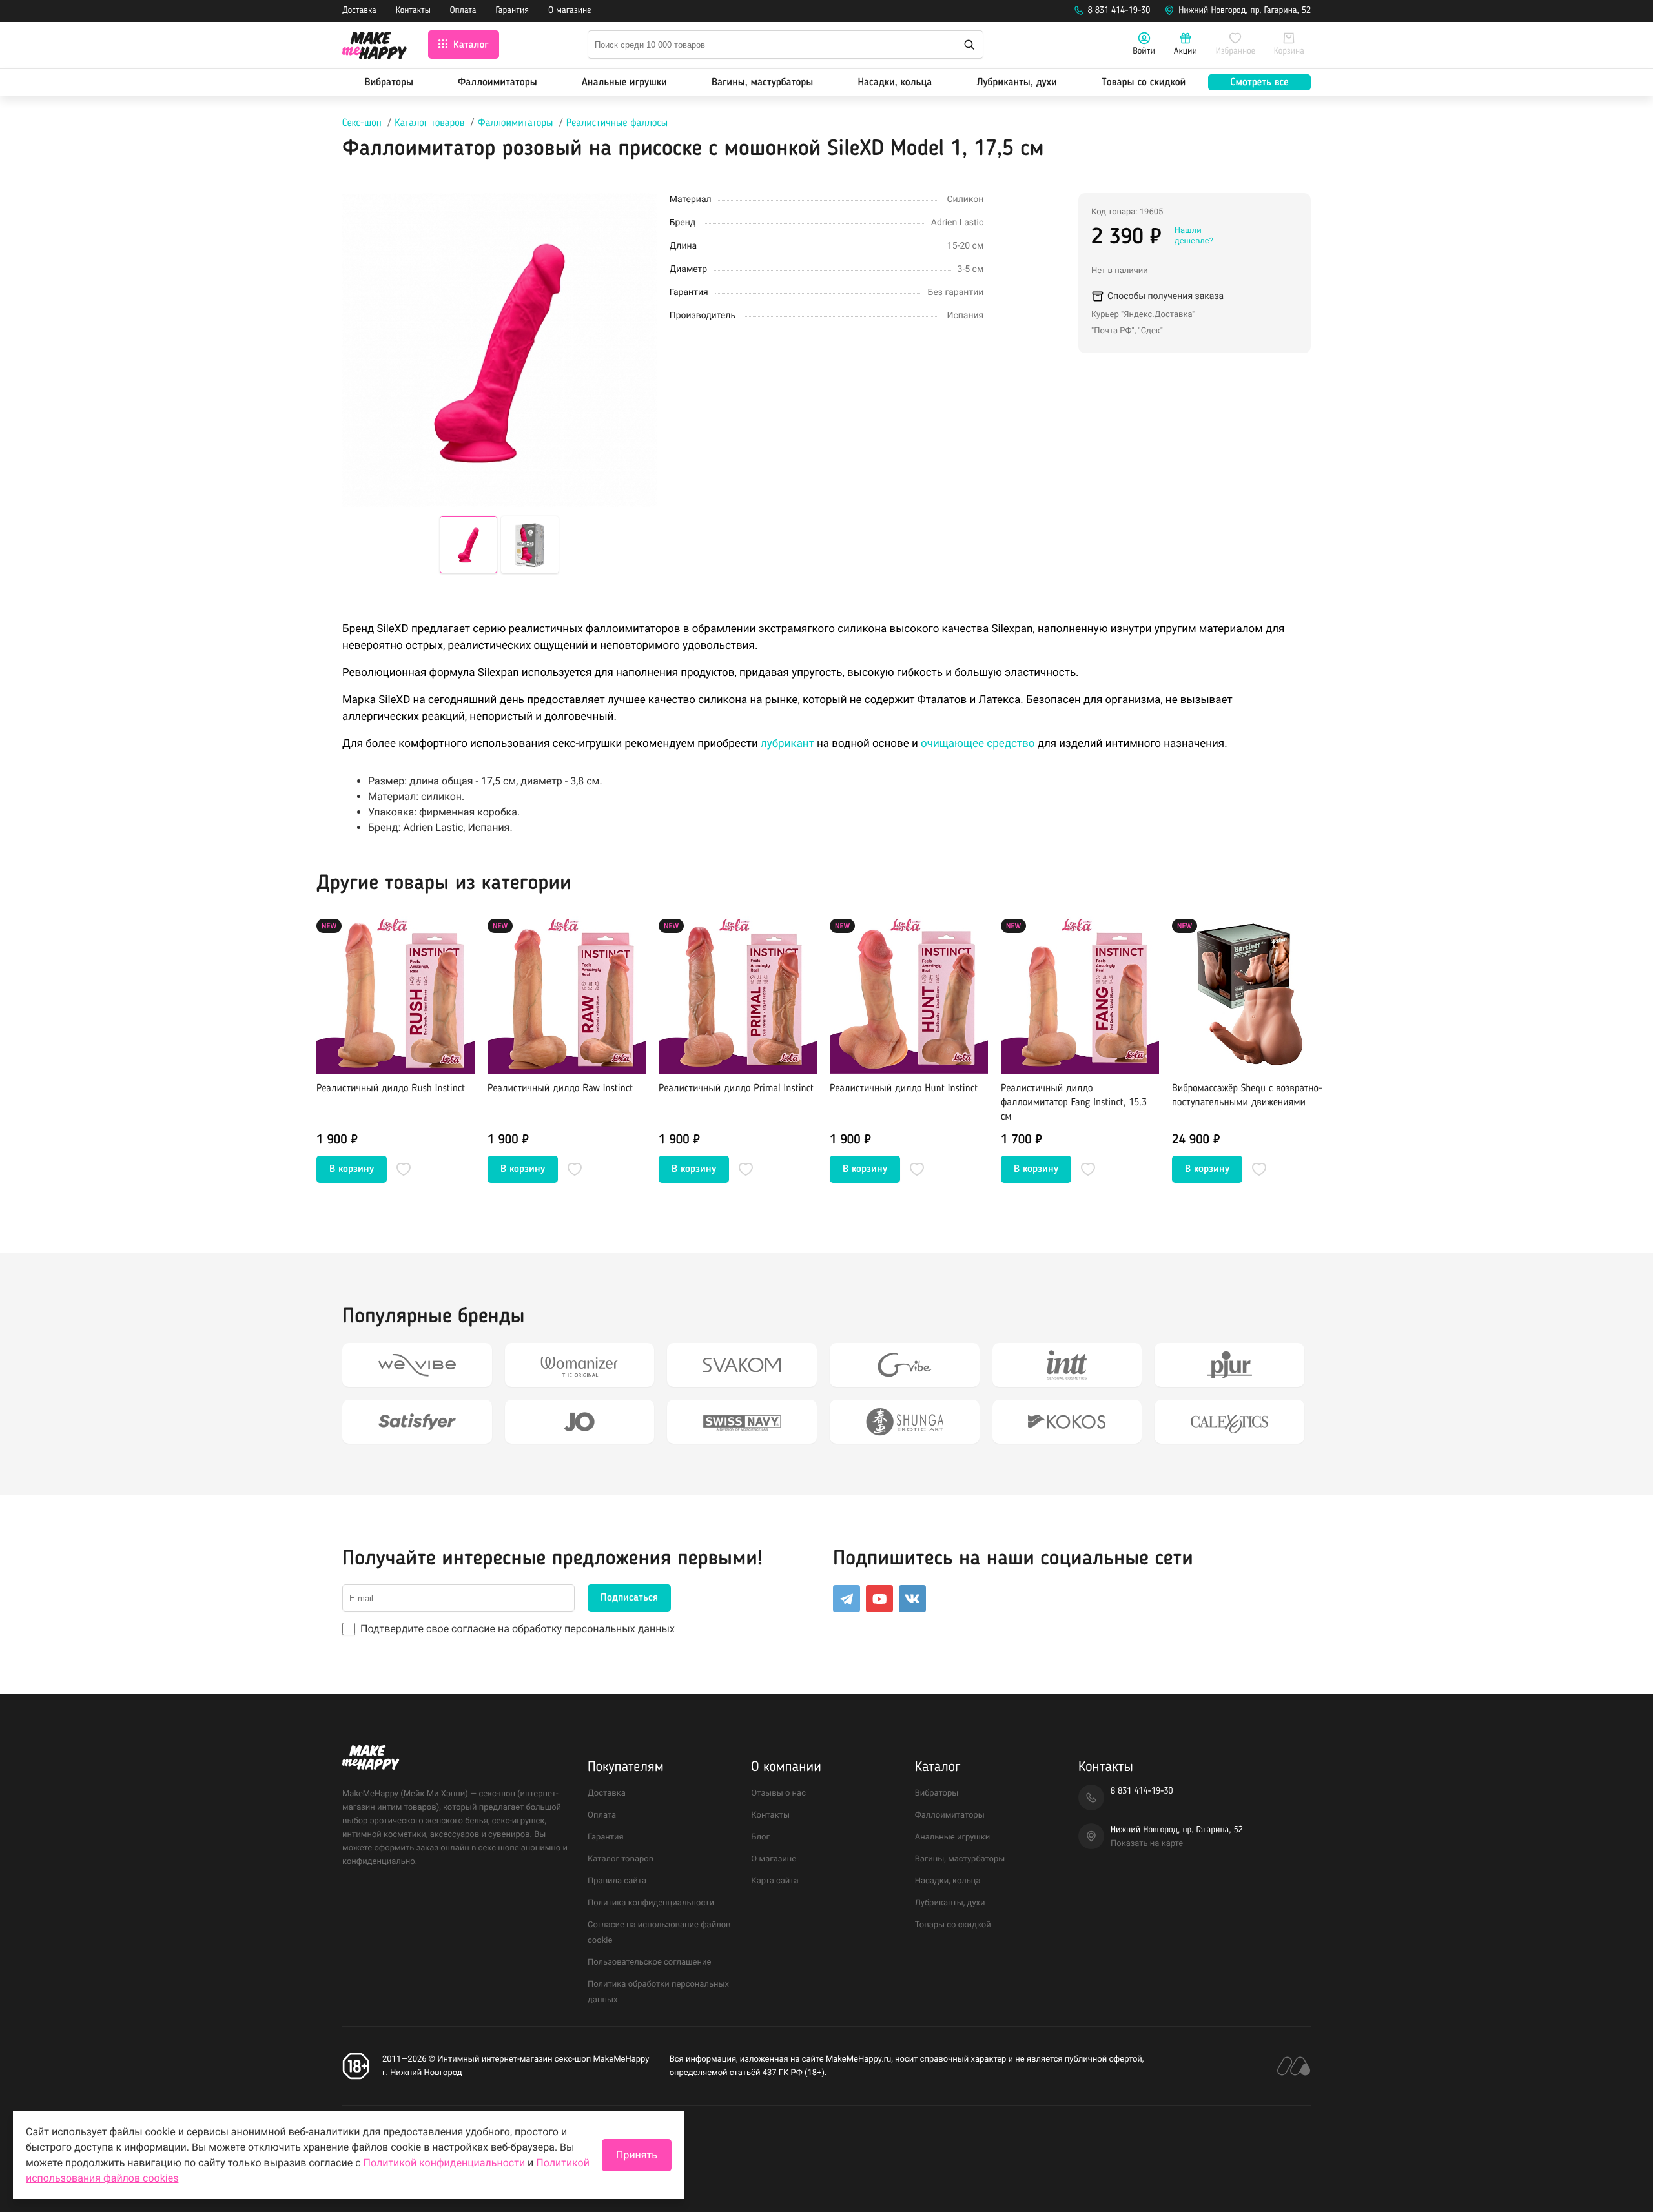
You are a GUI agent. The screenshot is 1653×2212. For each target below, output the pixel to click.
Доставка (359, 11)
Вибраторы (389, 83)
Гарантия (513, 11)
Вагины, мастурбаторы (762, 83)
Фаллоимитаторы (498, 83)
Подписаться (629, 1598)
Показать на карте (1147, 1844)
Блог (760, 1837)
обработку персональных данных (593, 1629)
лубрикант (787, 744)
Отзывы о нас (778, 1793)
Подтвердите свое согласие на (518, 1629)
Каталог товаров (429, 123)
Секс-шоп (362, 123)
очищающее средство (978, 744)
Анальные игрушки (624, 83)
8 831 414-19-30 (1119, 11)
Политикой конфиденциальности (445, 2163)
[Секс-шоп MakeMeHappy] (375, 47)
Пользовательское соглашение (649, 1962)
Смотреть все (1259, 83)
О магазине (570, 11)
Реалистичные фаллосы (617, 123)
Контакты (413, 11)
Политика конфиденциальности (651, 1903)
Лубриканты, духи (1016, 83)
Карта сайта (775, 1881)
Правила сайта (617, 1881)
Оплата (463, 11)
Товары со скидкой (1144, 83)
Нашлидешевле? (1194, 236)
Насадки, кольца (895, 83)
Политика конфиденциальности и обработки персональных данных (477, 2138)
